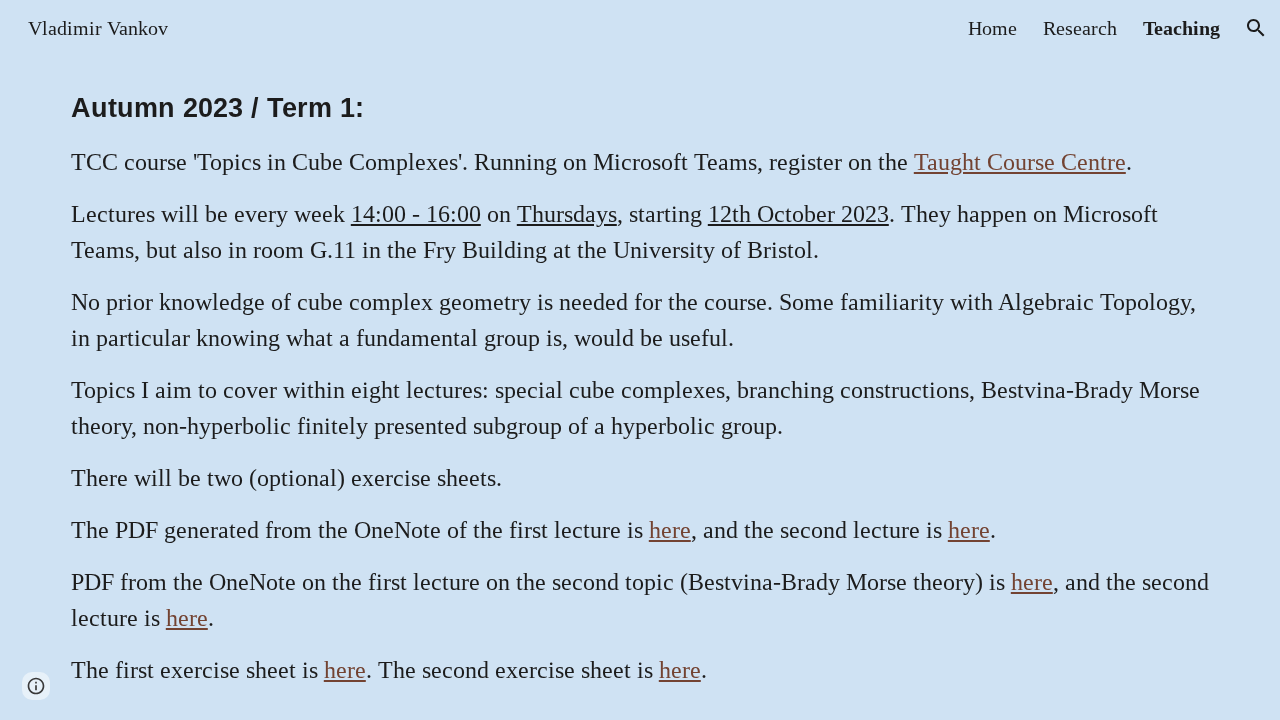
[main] (640, 388)
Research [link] (1080, 28)
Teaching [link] (1181, 28)
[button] (1256, 28)
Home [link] (992, 28)
